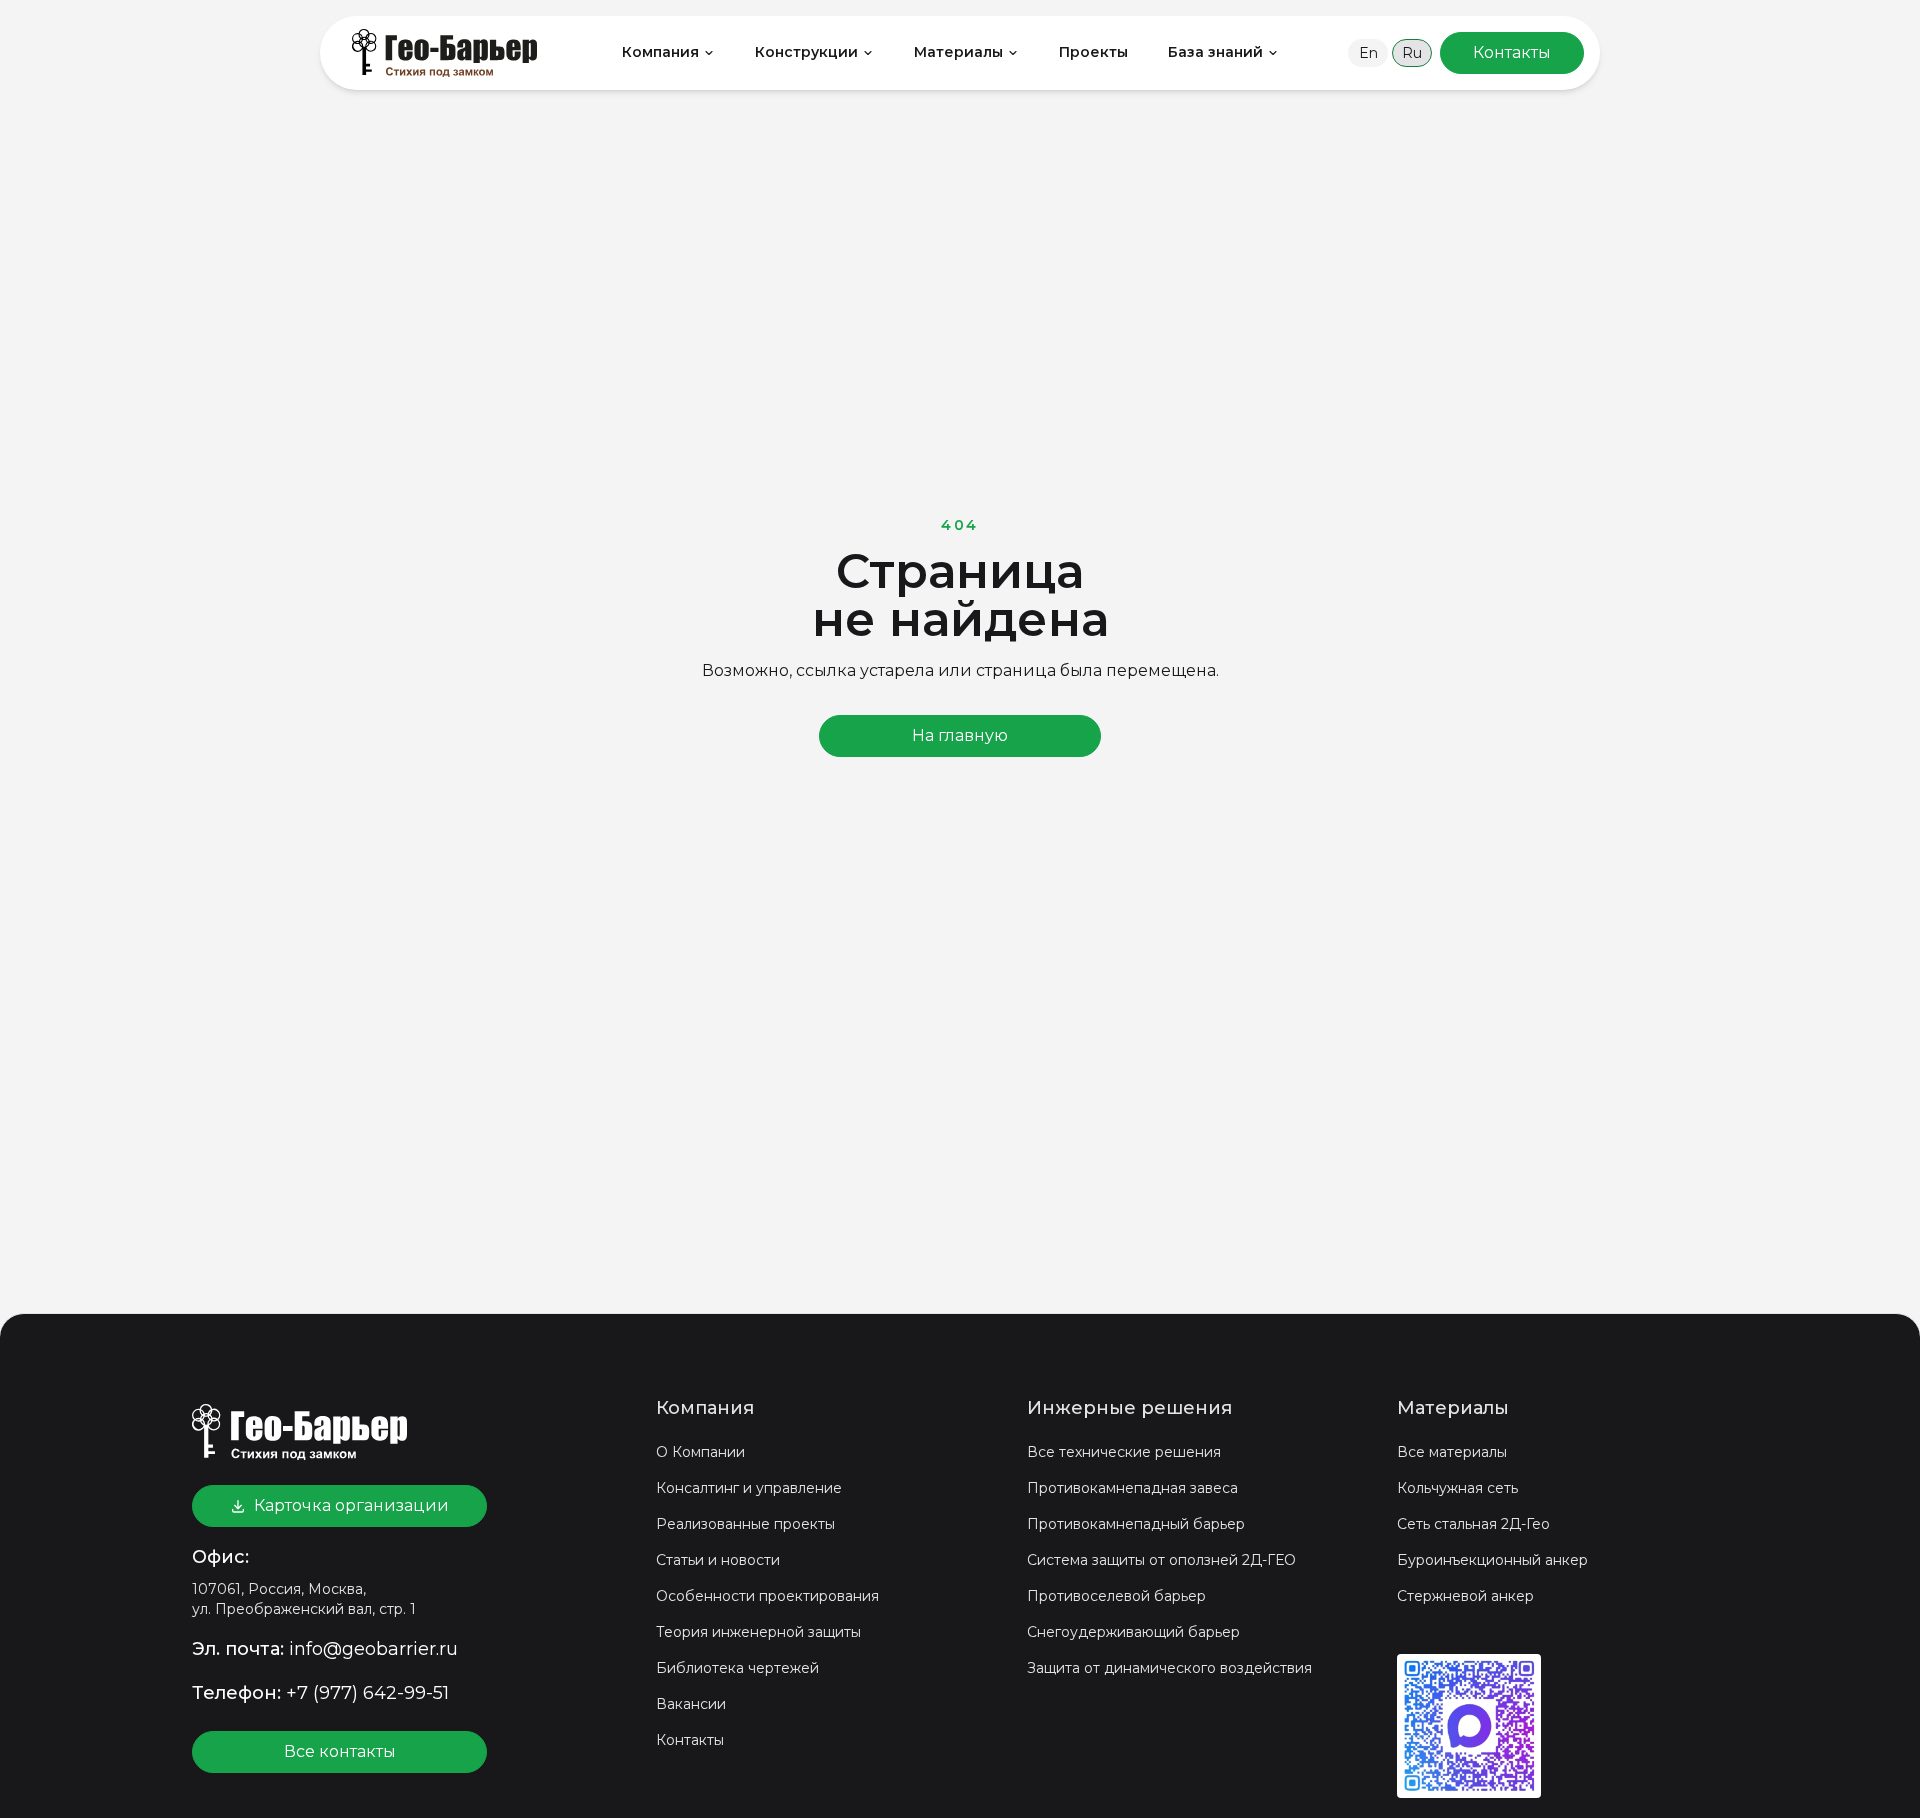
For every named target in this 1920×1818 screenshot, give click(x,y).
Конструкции (806, 52)
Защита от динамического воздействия (1169, 1668)
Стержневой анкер (1465, 1596)
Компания (660, 52)
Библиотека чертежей (737, 1668)
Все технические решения (1124, 1452)
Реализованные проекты (745, 1524)
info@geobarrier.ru (373, 1649)
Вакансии (691, 1704)
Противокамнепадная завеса (1132, 1488)
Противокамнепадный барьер (1136, 1524)
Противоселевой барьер (1116, 1596)
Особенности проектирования (767, 1596)
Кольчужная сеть (1457, 1488)
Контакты (690, 1740)
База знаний (1215, 52)
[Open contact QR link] (1469, 1726)
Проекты (1093, 52)
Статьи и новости (718, 1560)
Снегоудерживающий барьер (1133, 1632)
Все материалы (1452, 1452)
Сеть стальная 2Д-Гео (1473, 1524)
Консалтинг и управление (749, 1488)
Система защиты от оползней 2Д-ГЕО (1161, 1560)
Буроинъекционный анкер (1492, 1560)
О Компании (700, 1452)
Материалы (958, 52)
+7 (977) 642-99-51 (367, 1693)
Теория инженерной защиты (758, 1632)
